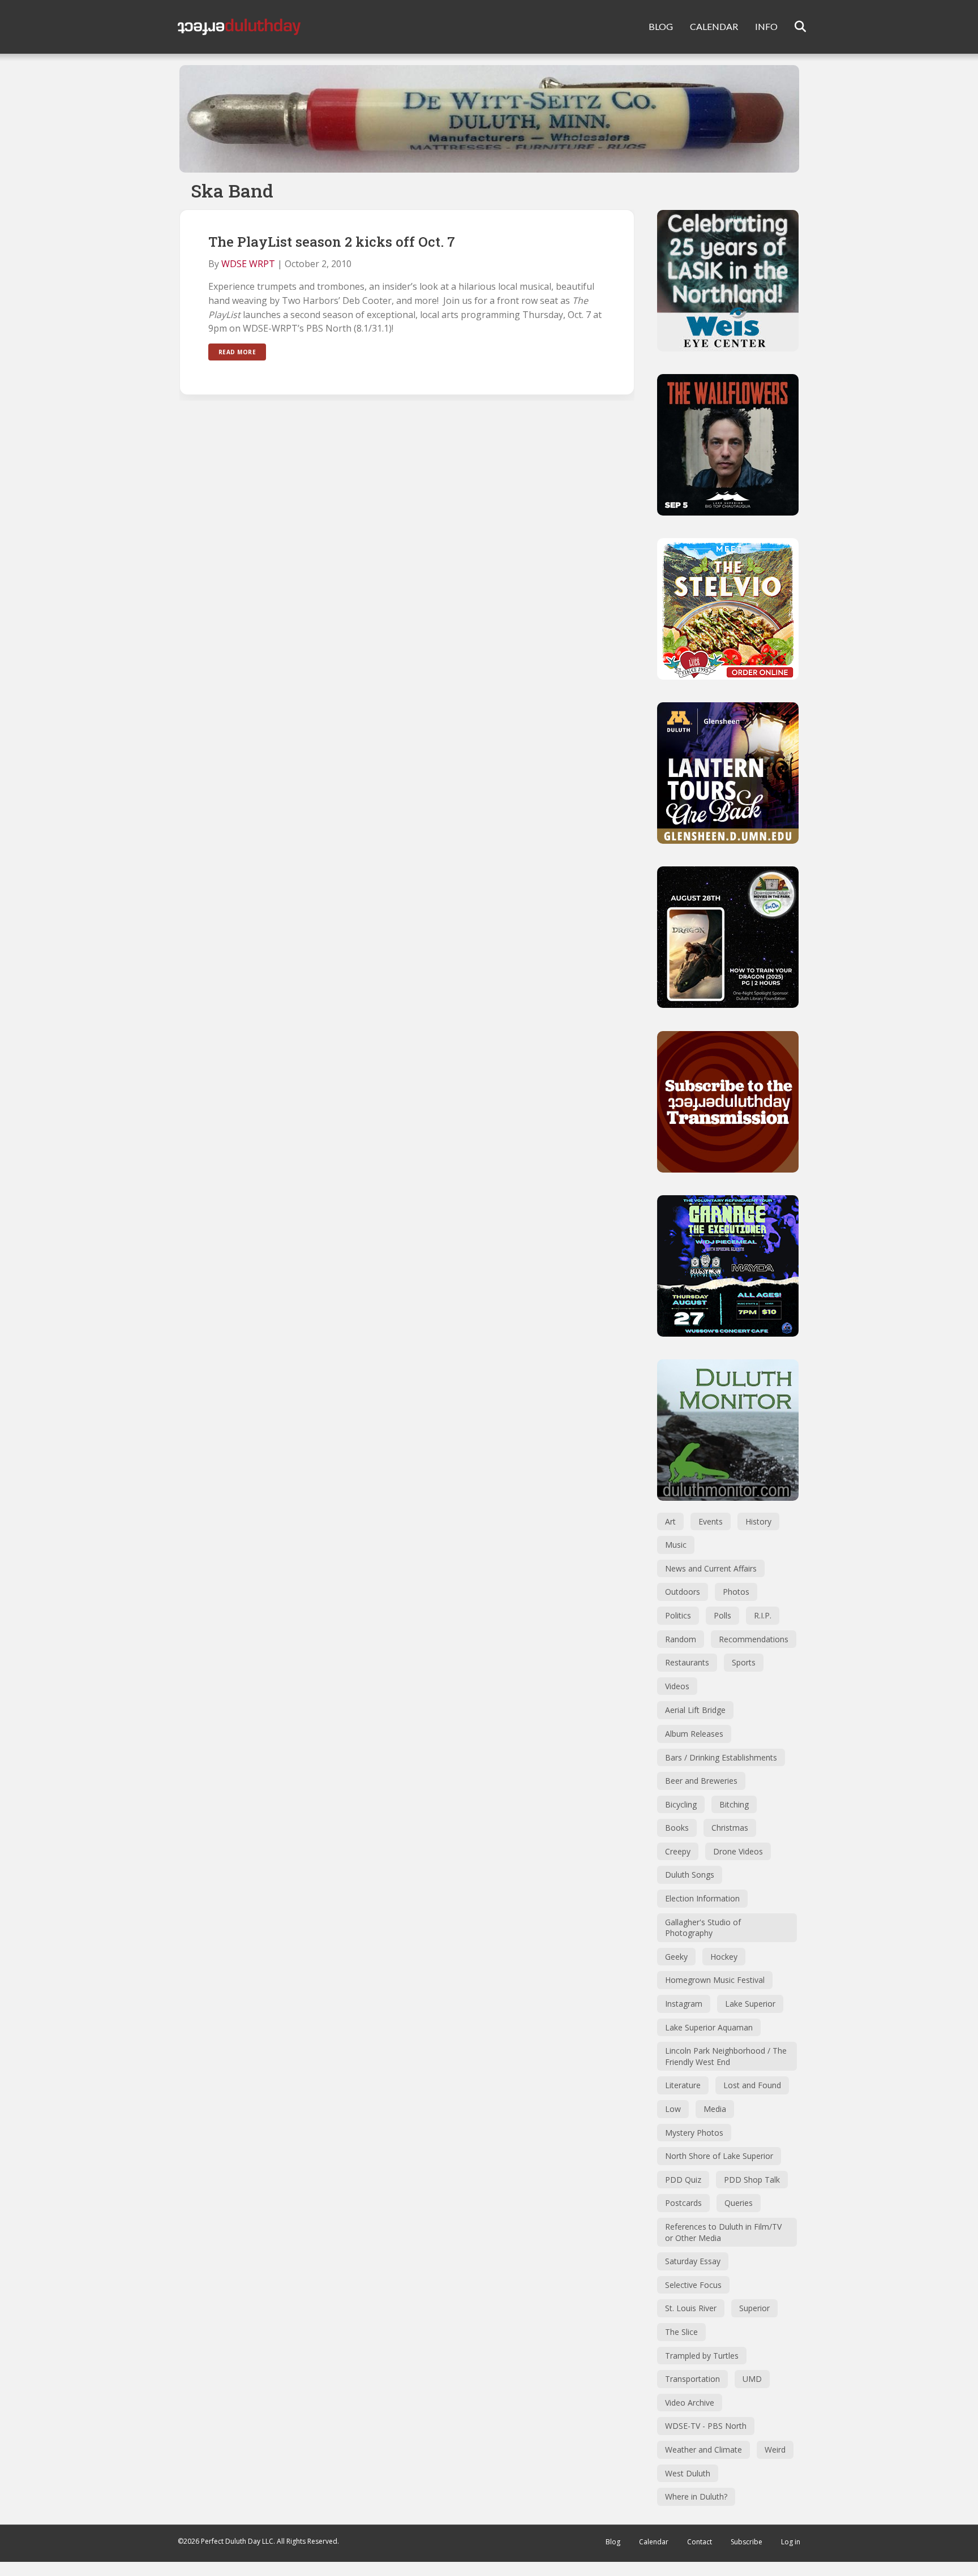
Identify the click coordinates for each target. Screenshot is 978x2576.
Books (677, 1828)
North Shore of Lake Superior (719, 2156)
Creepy (678, 1851)
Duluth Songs (690, 1875)
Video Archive (690, 2403)
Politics (678, 1615)
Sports (744, 1662)
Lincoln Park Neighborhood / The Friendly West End (726, 2056)
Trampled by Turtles (702, 2356)
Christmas (730, 1828)
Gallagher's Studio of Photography (703, 1928)
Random (681, 1639)
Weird (775, 2450)
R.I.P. (763, 1615)
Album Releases (694, 1734)
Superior (754, 2308)
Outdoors (683, 1592)
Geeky (676, 1957)
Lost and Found (752, 2085)
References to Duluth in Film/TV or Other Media (723, 2232)
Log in (791, 2542)
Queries (739, 2203)
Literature (683, 2085)
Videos (677, 1686)
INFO (766, 26)
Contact (700, 2542)
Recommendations (754, 1639)
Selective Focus (693, 2285)
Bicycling (681, 1804)
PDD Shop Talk (752, 2180)
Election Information (702, 1898)
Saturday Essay (693, 2261)
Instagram (684, 2004)
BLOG (661, 26)
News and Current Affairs (711, 1568)
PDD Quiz (683, 2180)
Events (711, 1521)
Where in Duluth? (696, 2496)
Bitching (734, 1804)
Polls (722, 1615)
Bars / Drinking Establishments (721, 1757)
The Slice (681, 2332)
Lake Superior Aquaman (709, 2027)
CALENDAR (714, 26)
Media (715, 2109)
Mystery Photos (694, 2133)
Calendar (654, 2542)
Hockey (724, 1957)
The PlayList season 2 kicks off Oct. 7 (332, 242)
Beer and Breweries (701, 1781)
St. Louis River (691, 2308)
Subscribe (747, 2542)
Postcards (683, 2203)
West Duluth (688, 2473)
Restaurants (687, 1662)
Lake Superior (750, 2004)
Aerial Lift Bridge (695, 1710)
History (758, 1521)
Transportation (692, 2379)
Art (670, 1521)
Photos (736, 1592)
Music (676, 1545)
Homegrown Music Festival (715, 1980)
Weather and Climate (704, 2450)
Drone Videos (738, 1851)
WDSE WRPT (248, 264)
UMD (752, 2379)
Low (673, 2109)
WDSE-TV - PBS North (706, 2426)
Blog (613, 2542)
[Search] (793, 27)
